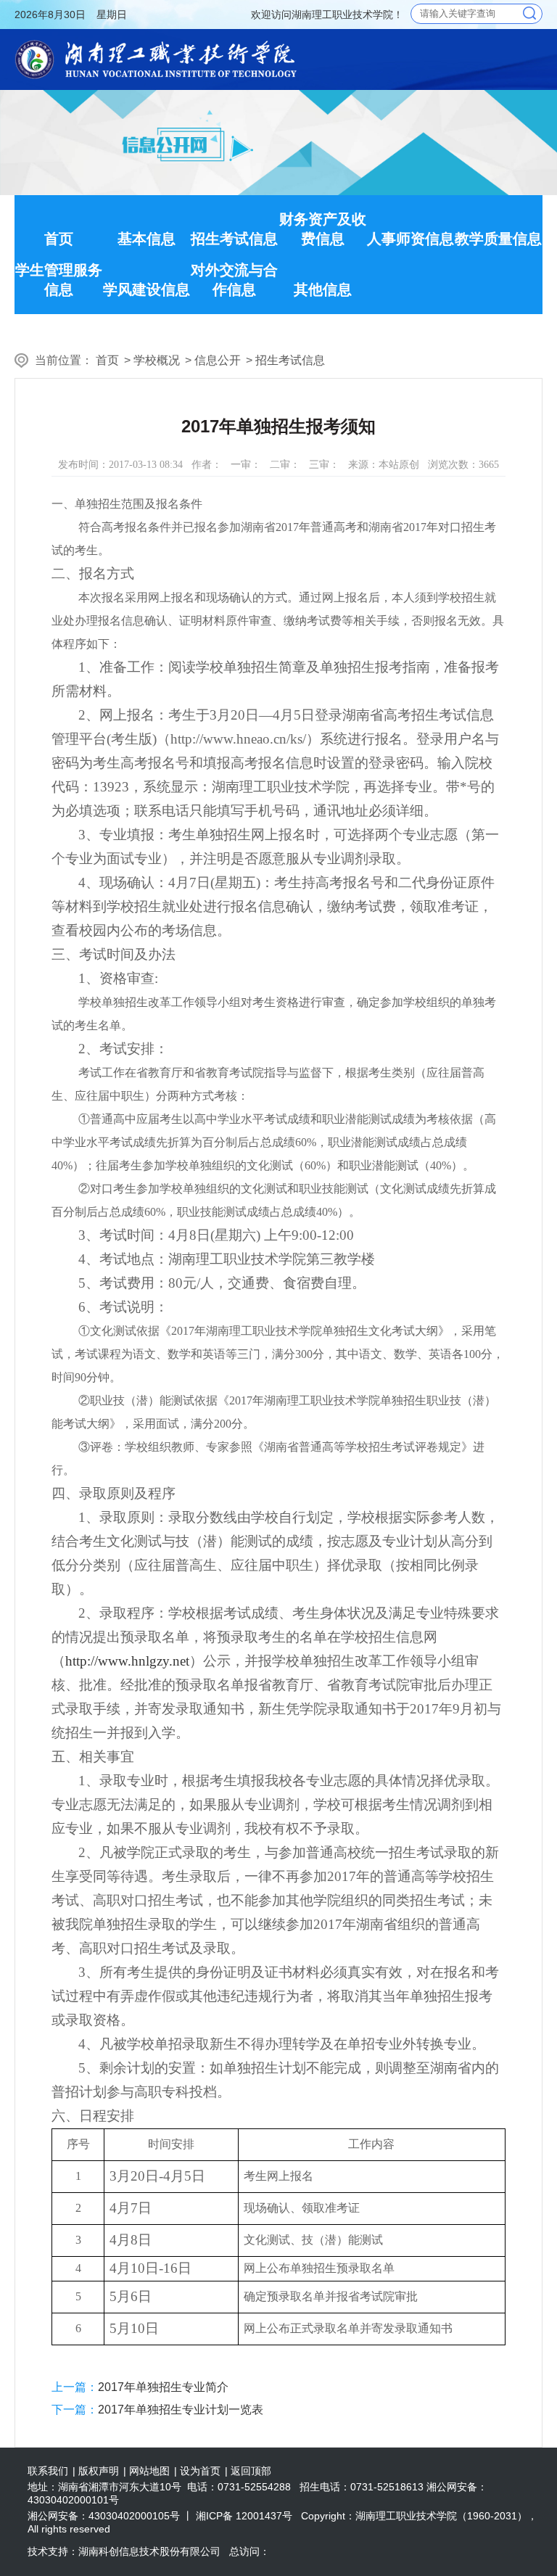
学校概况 (157, 360)
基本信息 (147, 239)
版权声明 (99, 2471)
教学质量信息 (498, 239)
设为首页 (200, 2471)
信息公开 (218, 360)
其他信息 (323, 289)
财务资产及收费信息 (323, 229)
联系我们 (48, 2471)
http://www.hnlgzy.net (127, 1661)
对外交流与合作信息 (234, 280)
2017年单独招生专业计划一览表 (181, 2410)
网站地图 (149, 2471)
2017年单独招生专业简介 (163, 2387)
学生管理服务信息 (59, 280)
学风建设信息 (147, 289)
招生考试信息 (234, 239)
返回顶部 (251, 2471)
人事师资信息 (410, 239)
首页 (59, 239)
